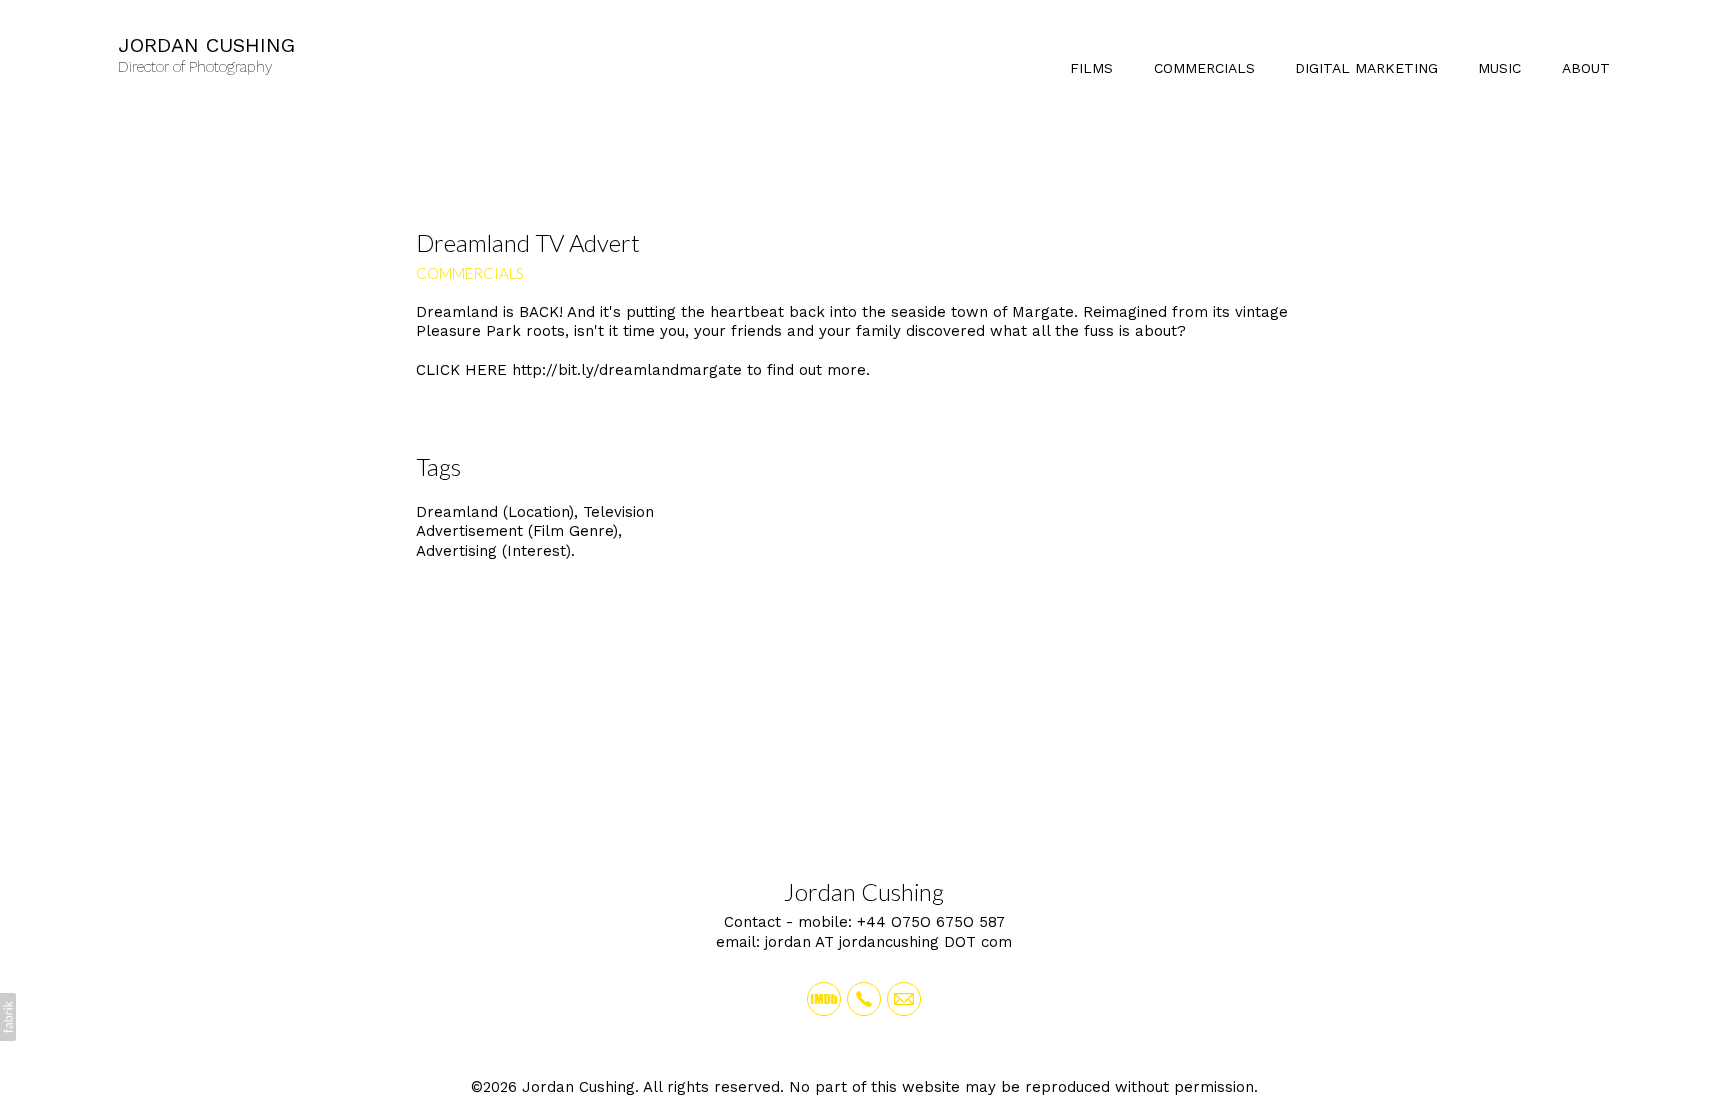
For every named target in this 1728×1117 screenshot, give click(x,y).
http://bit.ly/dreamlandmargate (627, 370)
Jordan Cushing (864, 891)
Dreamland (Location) (495, 512)
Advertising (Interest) (493, 551)
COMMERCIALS (1204, 68)
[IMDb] (824, 999)
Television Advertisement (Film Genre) (535, 522)
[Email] (904, 999)
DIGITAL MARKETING (1366, 68)
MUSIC (1499, 68)
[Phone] (864, 999)
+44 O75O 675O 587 (931, 922)
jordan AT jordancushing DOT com (888, 942)
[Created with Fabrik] (8, 1017)
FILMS (1091, 68)
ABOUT (1586, 68)
